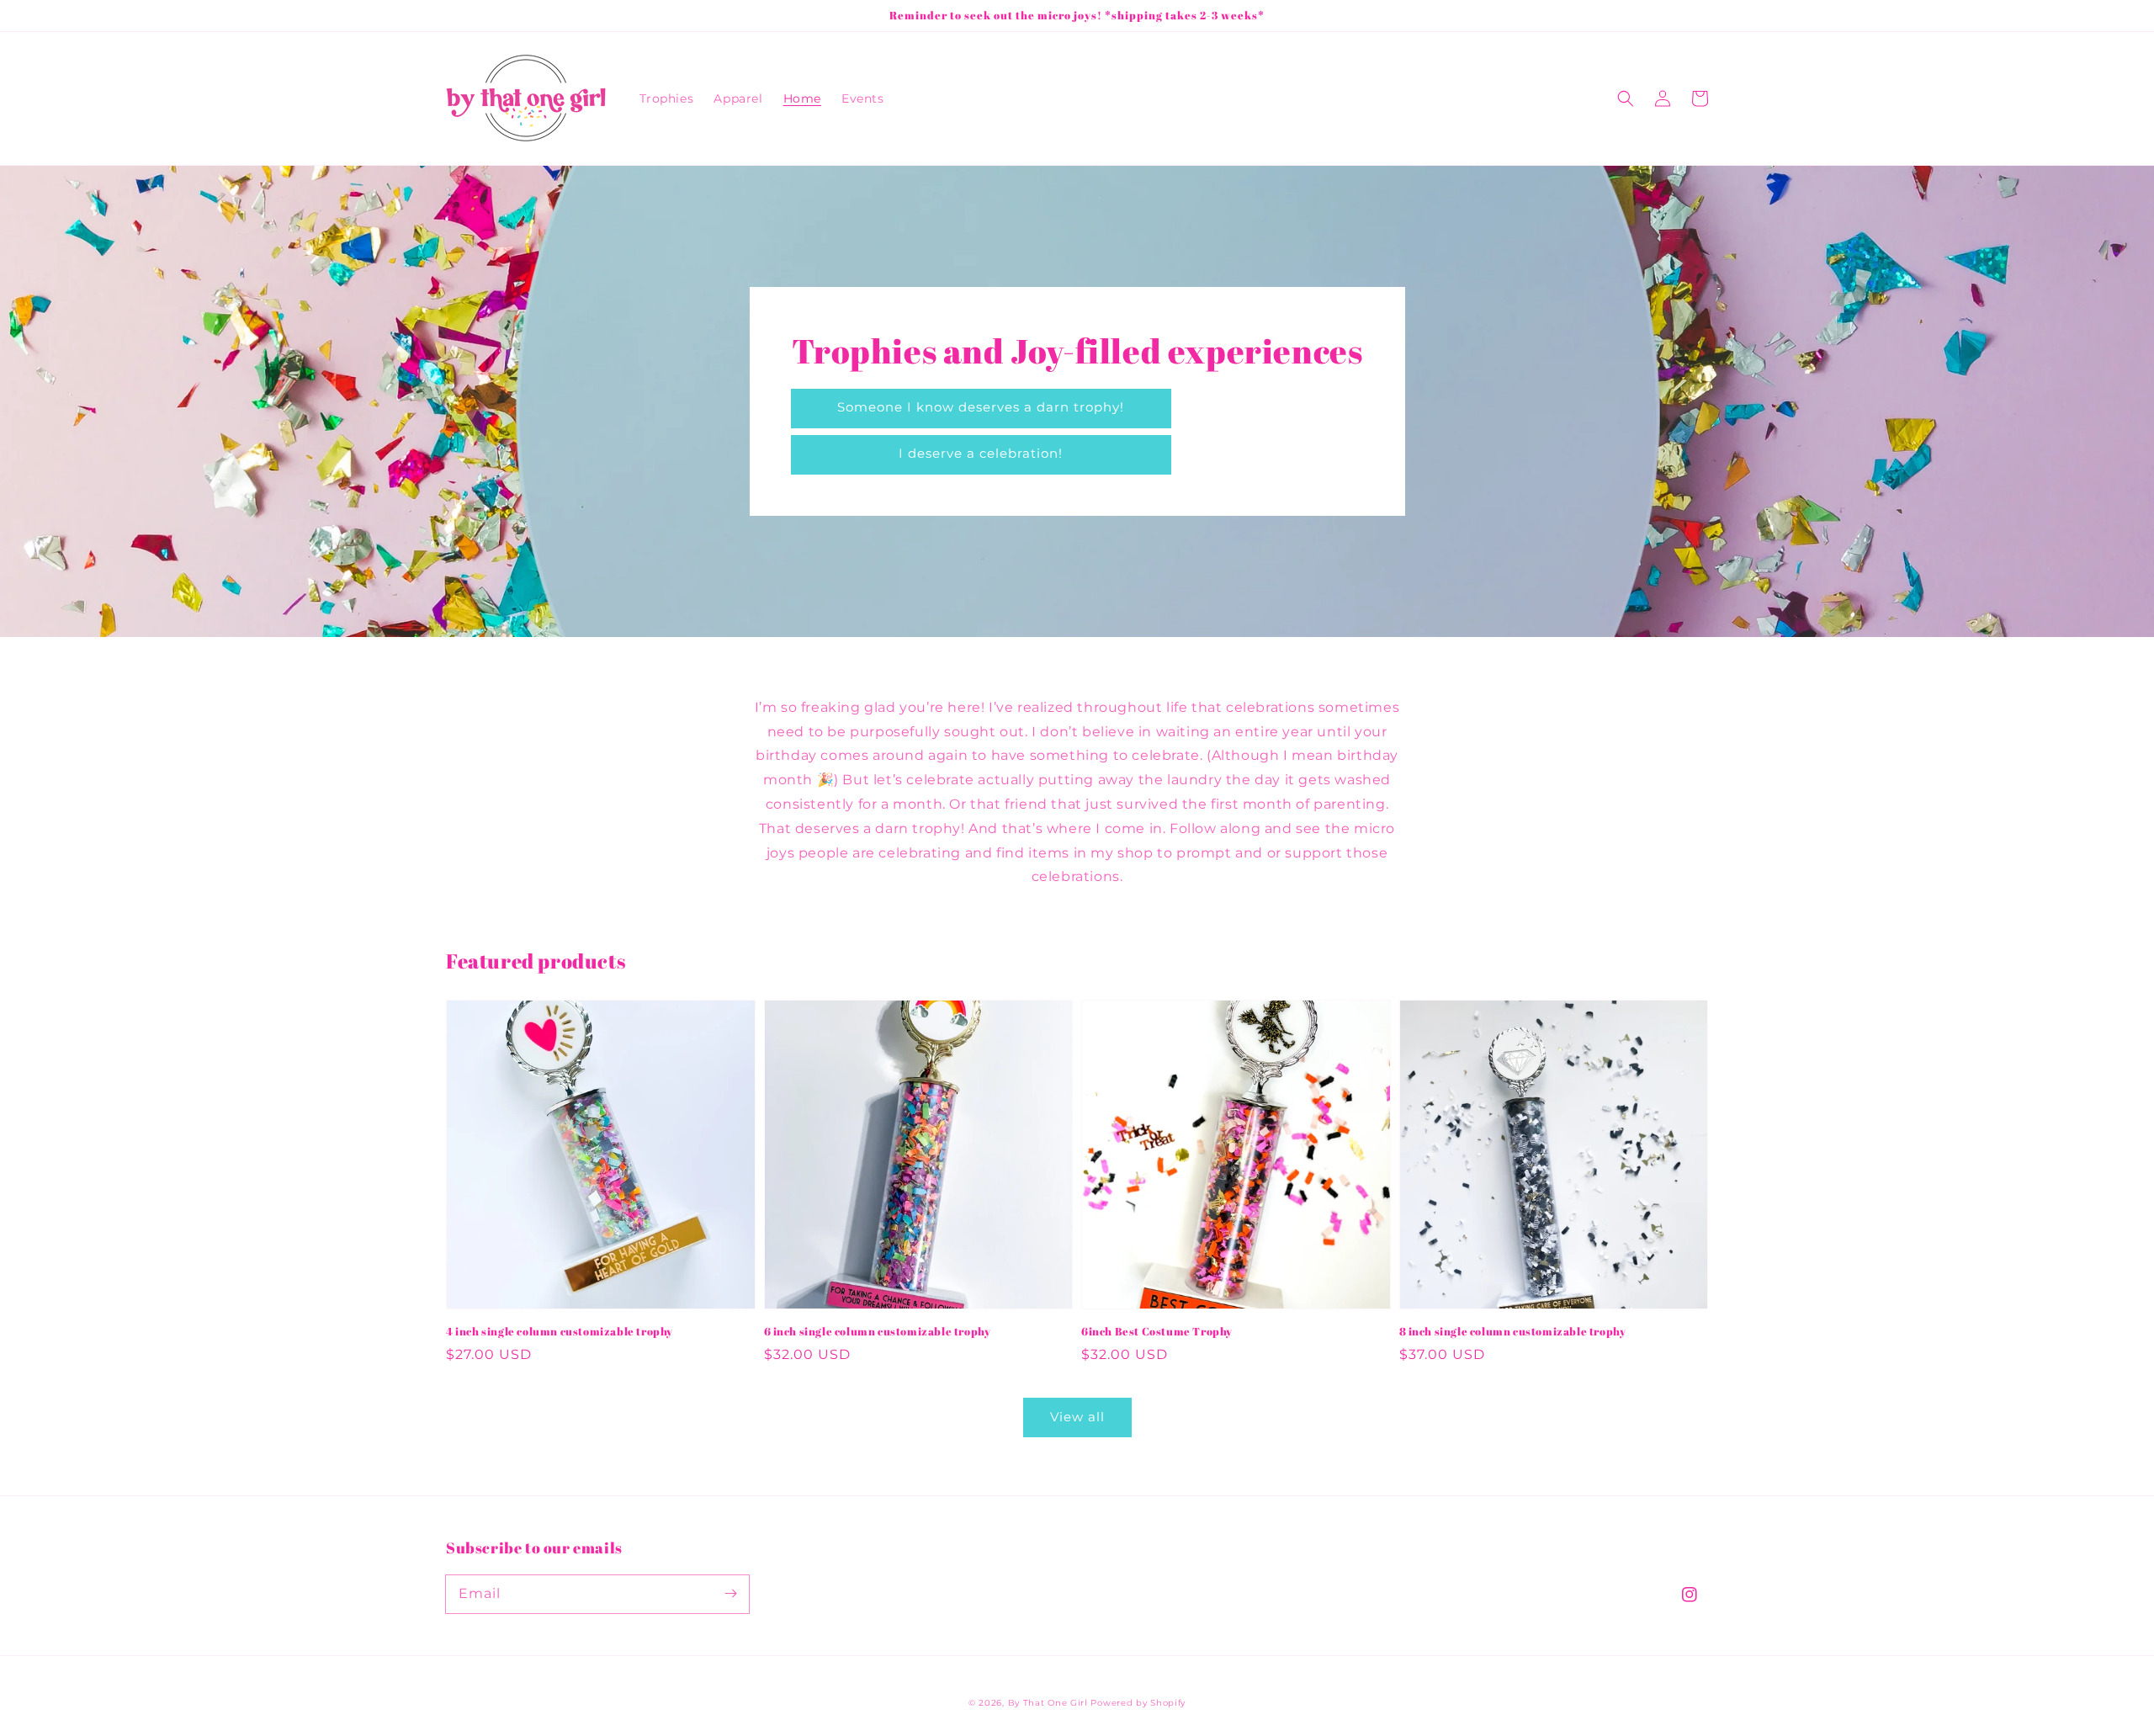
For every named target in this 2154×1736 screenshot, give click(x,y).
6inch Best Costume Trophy (1157, 1331)
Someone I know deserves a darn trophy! (981, 407)
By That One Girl (1048, 1703)
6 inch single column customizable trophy (878, 1331)
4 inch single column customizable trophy (560, 1331)
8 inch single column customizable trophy (1513, 1331)
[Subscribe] (730, 1594)
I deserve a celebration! (981, 453)
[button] (1626, 98)
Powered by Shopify (1138, 1703)
